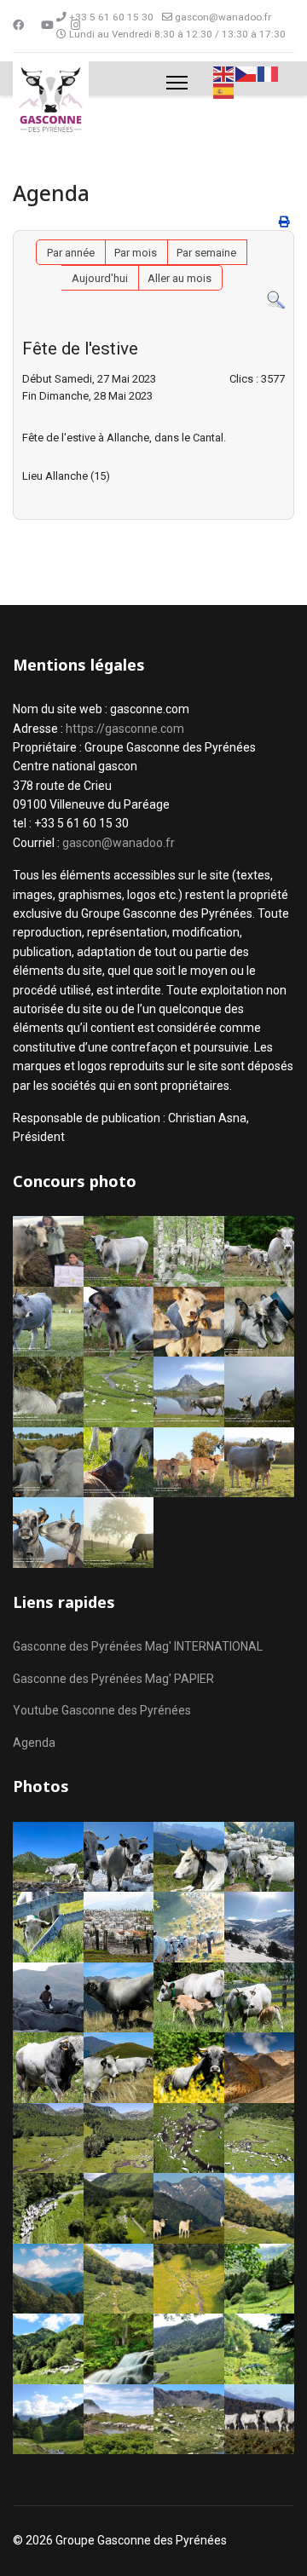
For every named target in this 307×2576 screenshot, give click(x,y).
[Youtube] (47, 25)
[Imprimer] (284, 222)
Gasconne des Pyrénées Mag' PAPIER (113, 1679)
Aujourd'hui (100, 278)
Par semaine (206, 253)
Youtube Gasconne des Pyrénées (102, 1710)
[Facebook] (18, 25)
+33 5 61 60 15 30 (111, 17)
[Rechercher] (276, 300)
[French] (269, 73)
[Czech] (246, 73)
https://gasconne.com (125, 729)
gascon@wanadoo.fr (223, 17)
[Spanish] (224, 91)
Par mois (136, 253)
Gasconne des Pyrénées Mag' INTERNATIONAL (138, 1646)
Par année (71, 253)
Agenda (34, 1743)
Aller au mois (180, 278)
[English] (224, 73)
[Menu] (177, 83)
